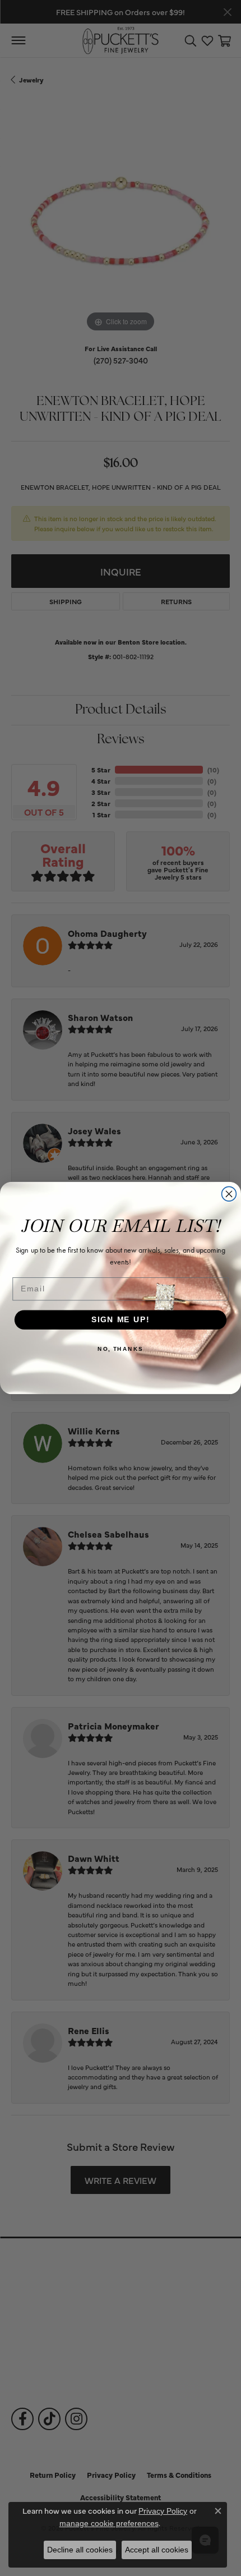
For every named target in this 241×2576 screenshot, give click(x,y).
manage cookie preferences (109, 2523)
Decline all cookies (80, 2550)
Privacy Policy (163, 2511)
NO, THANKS (121, 1349)
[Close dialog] (229, 1194)
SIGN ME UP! (121, 1320)
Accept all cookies (157, 2550)
